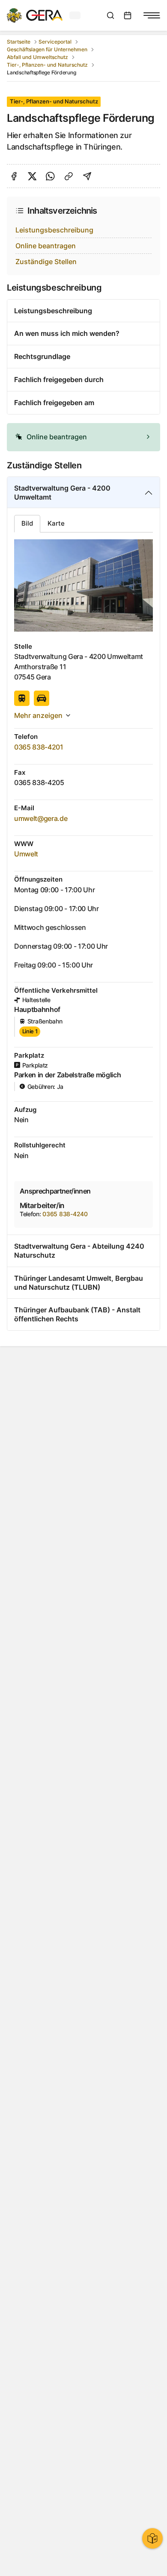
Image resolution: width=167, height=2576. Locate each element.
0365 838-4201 (39, 747)
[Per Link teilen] (69, 176)
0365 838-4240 (65, 1214)
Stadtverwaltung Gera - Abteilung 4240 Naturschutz (79, 1251)
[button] (83, 437)
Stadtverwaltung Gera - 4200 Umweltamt (62, 493)
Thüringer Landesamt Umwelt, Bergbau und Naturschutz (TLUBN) (79, 1283)
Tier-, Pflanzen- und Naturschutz (47, 65)
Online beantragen (46, 246)
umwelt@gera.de (41, 818)
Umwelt (26, 854)
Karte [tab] (56, 523)
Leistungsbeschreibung (54, 230)
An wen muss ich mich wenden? (67, 333)
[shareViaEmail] (87, 176)
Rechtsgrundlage (42, 356)
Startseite (19, 42)
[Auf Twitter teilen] (32, 176)
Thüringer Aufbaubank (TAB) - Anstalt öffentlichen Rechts (77, 1314)
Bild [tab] (27, 523)
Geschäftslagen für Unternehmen (47, 49)
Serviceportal (55, 42)
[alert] (83, 437)
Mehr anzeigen (38, 715)
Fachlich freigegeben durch (59, 379)
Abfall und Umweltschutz (37, 57)
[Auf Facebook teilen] (14, 176)
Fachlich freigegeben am (54, 403)
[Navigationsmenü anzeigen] (152, 15)
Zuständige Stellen (46, 262)
